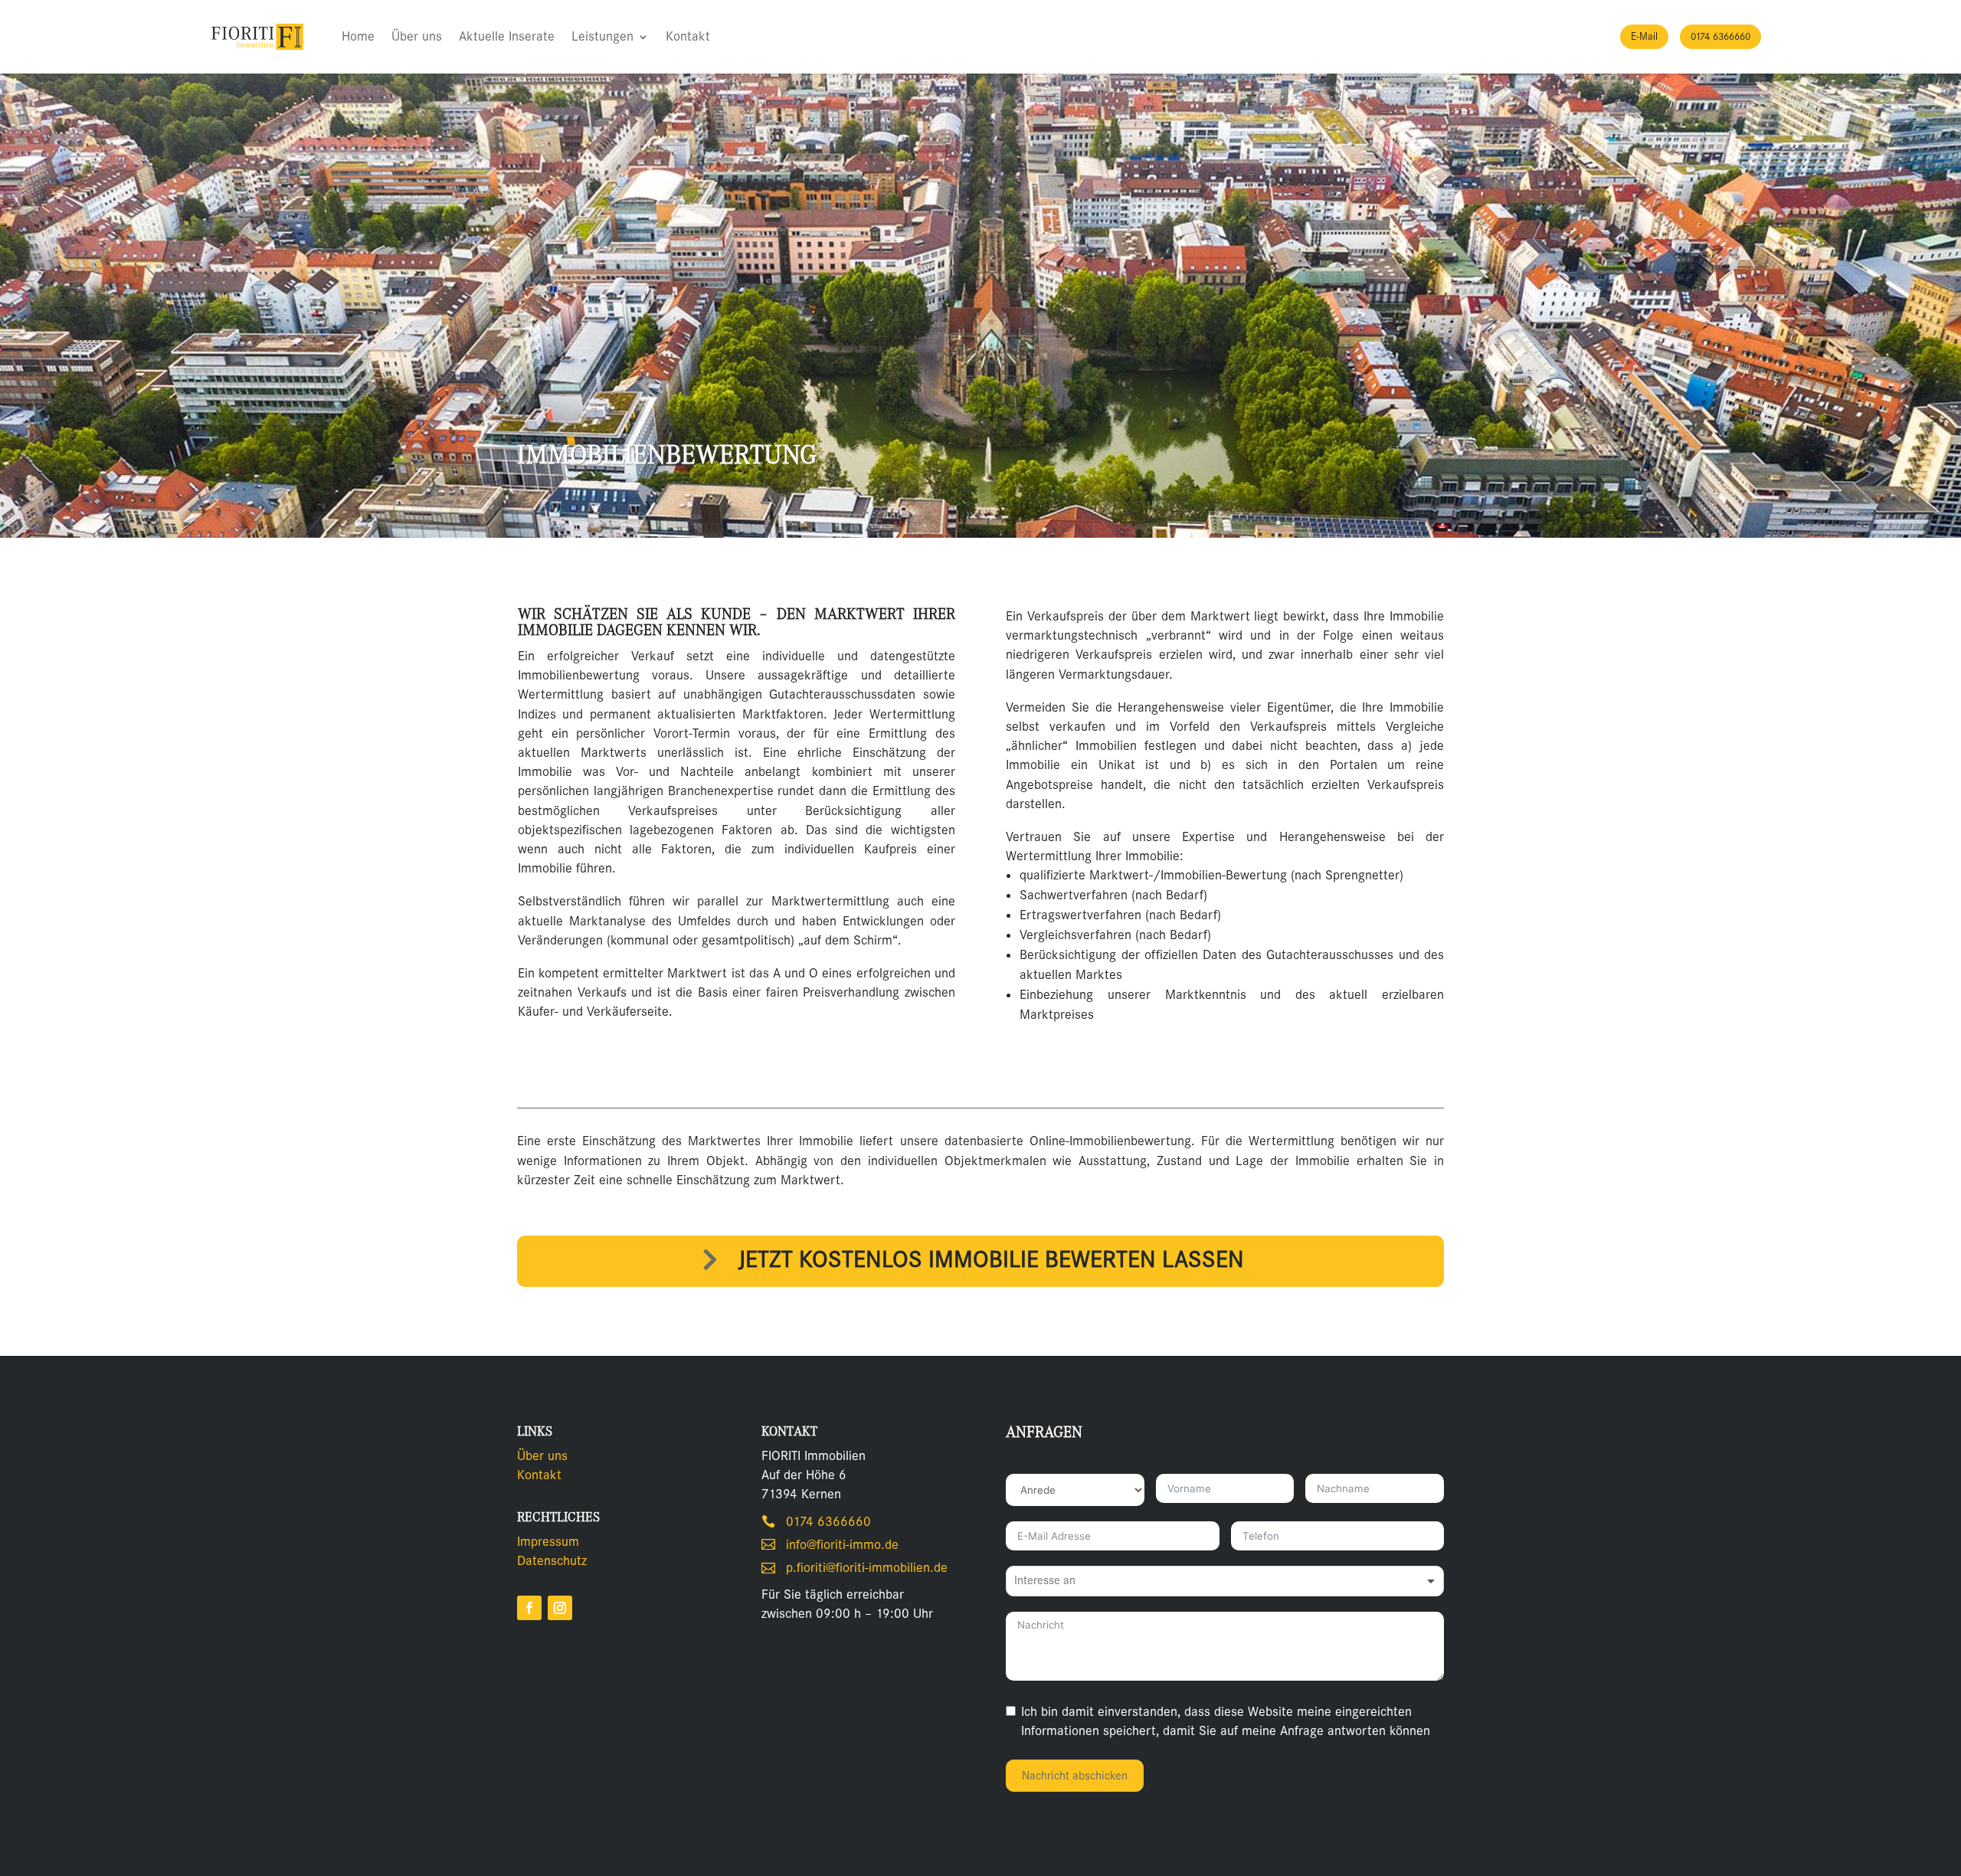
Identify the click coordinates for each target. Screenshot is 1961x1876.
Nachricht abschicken (1075, 1776)
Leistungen (602, 36)
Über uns (417, 36)
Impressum (548, 1542)
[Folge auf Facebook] (529, 1608)
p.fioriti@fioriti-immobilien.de (867, 1568)
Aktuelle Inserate (507, 36)
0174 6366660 (1720, 36)
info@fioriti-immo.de (842, 1545)
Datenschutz (552, 1561)
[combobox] (1225, 1581)
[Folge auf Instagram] (560, 1608)
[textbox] (1059, 1581)
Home (358, 36)
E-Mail (1644, 36)
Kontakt (688, 36)
